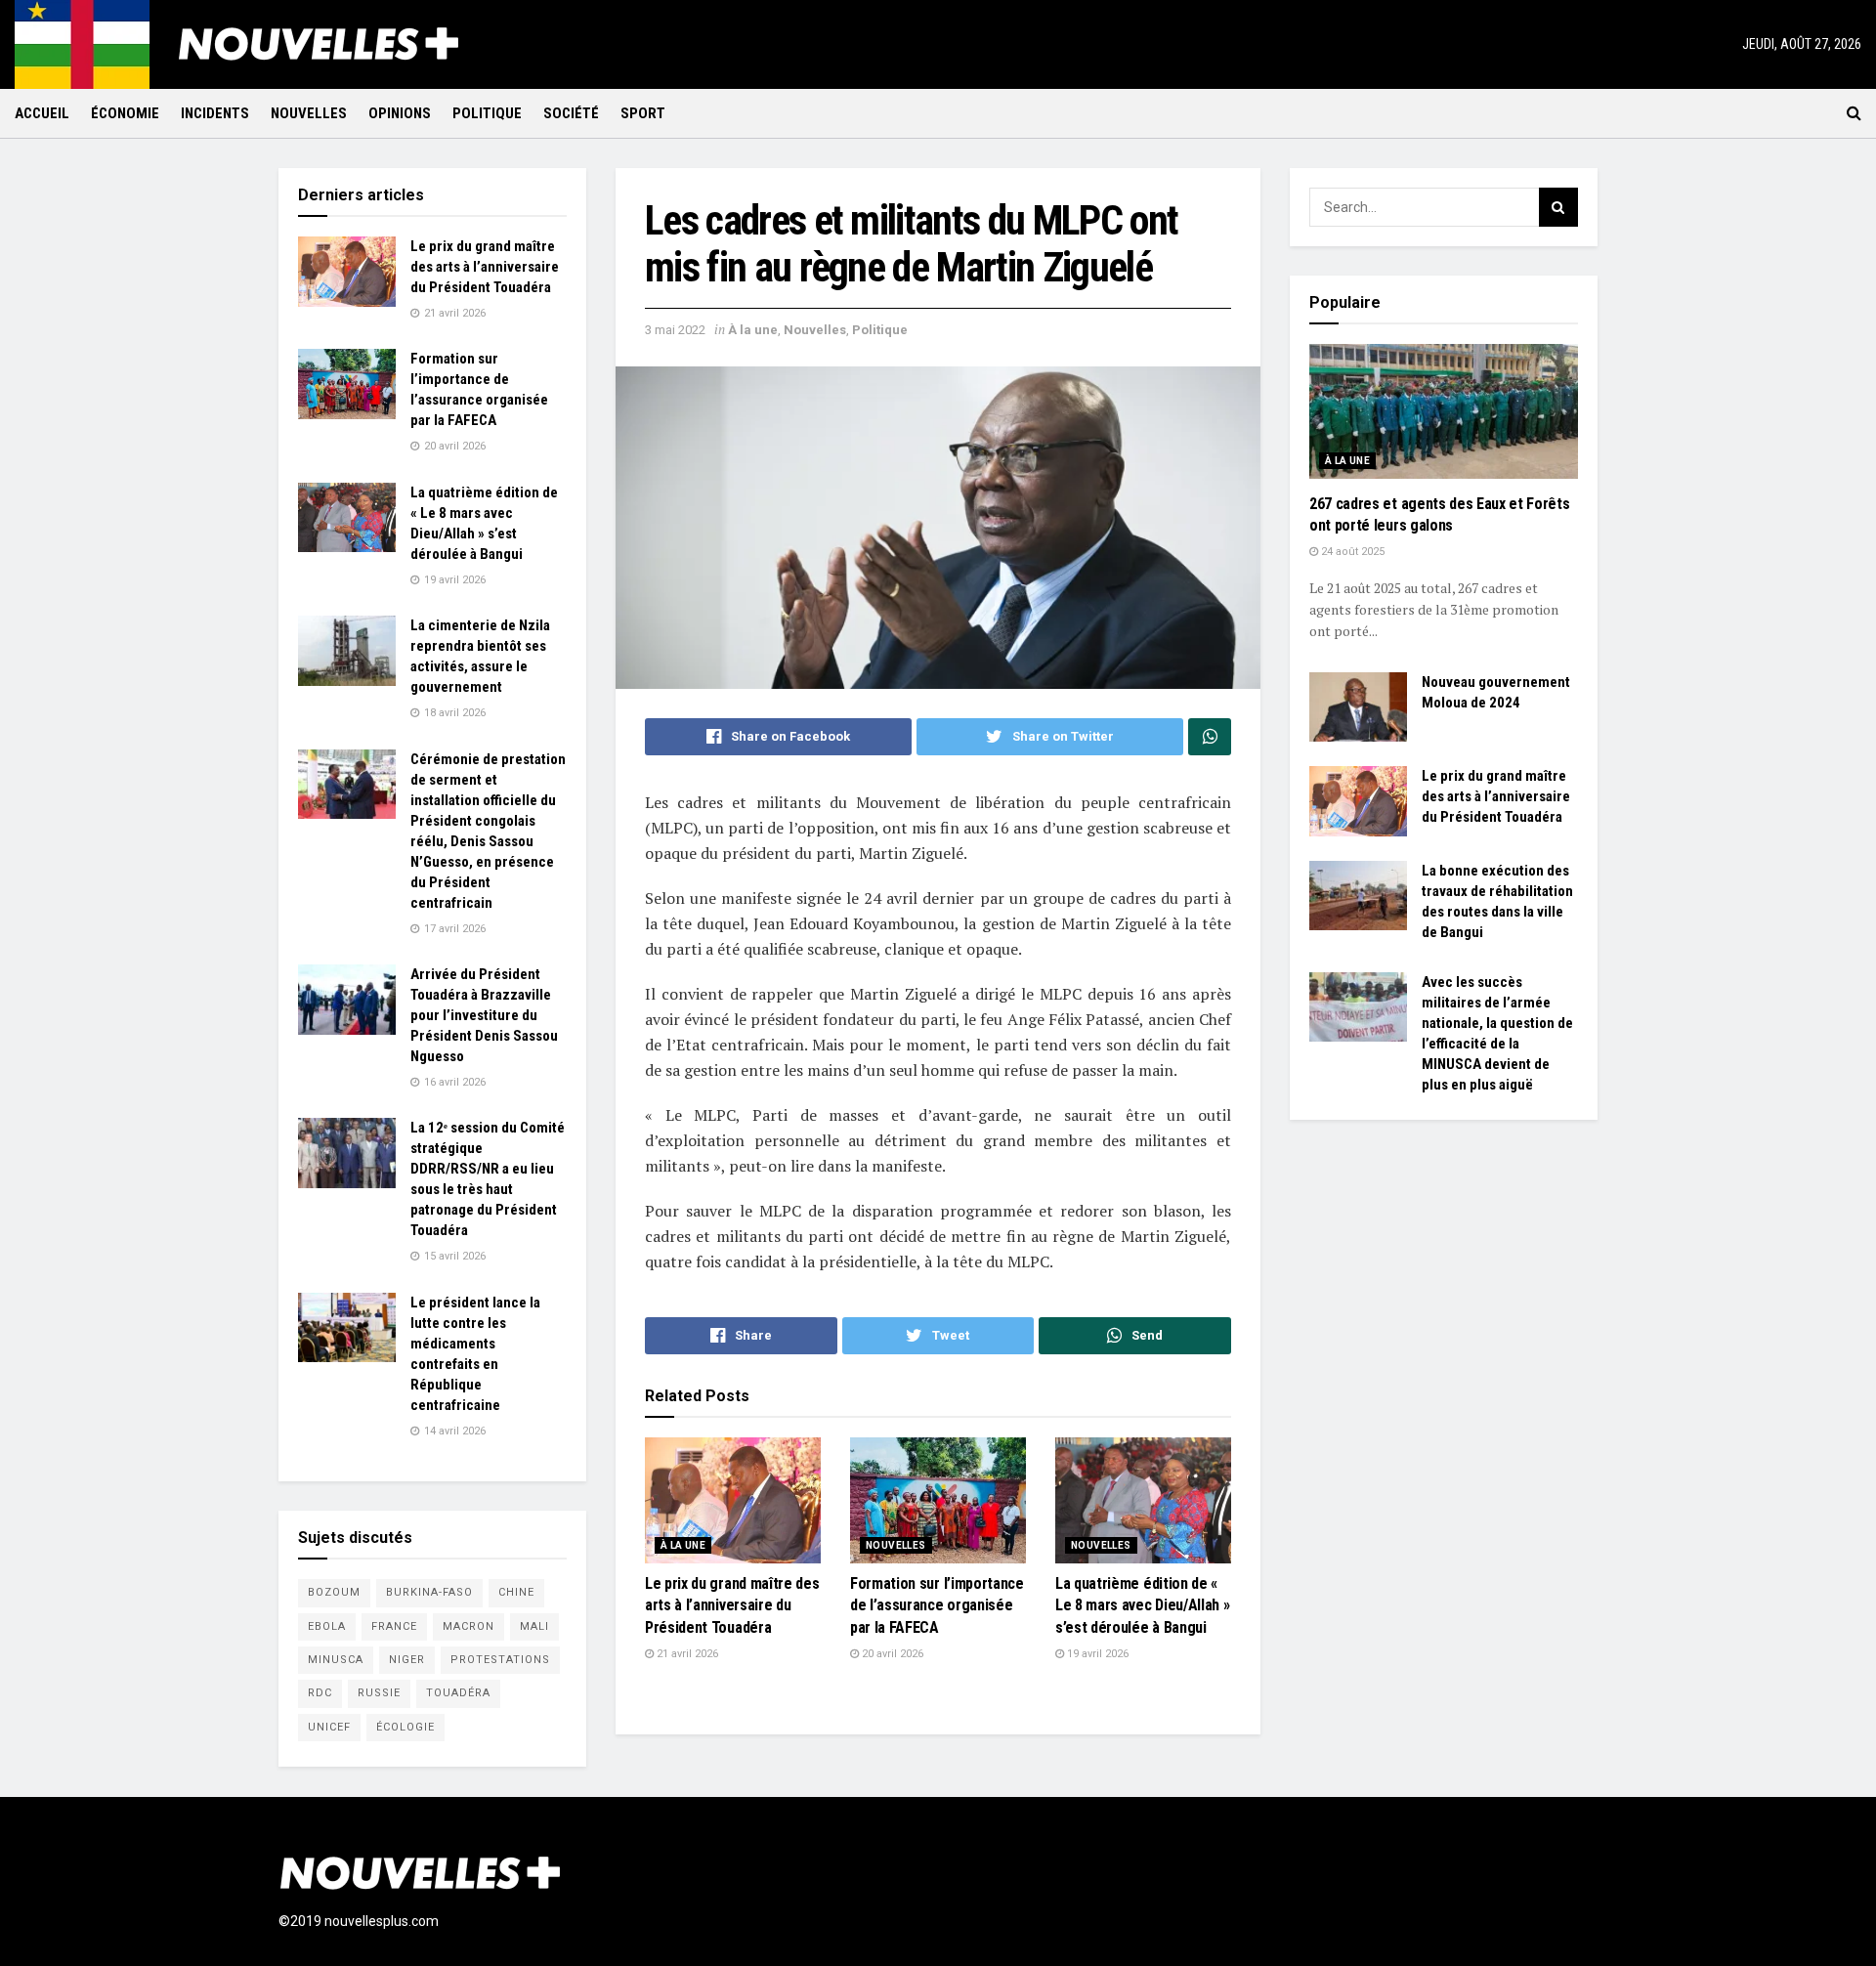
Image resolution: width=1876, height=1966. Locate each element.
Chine (516, 1592)
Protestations (500, 1660)
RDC (320, 1693)
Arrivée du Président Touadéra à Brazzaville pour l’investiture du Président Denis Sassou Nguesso (484, 1015)
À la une (753, 330)
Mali (534, 1626)
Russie (379, 1693)
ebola (327, 1626)
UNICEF (329, 1727)
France (394, 1626)
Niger (407, 1660)
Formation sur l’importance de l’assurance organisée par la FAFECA (937, 1605)
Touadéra (458, 1693)
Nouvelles (309, 113)
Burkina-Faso (429, 1592)
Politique (487, 113)
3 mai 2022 (675, 330)
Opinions (400, 113)
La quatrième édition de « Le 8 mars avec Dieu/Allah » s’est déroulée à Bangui (1142, 1605)
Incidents (215, 113)
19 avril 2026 (1096, 1654)
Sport (643, 113)
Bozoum (334, 1592)
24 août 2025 (1351, 552)
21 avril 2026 (686, 1654)
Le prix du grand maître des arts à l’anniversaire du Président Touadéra (732, 1605)
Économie (125, 113)
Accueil (42, 113)
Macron (469, 1626)
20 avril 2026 (891, 1654)
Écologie (405, 1727)
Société (571, 113)
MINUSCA (336, 1660)
